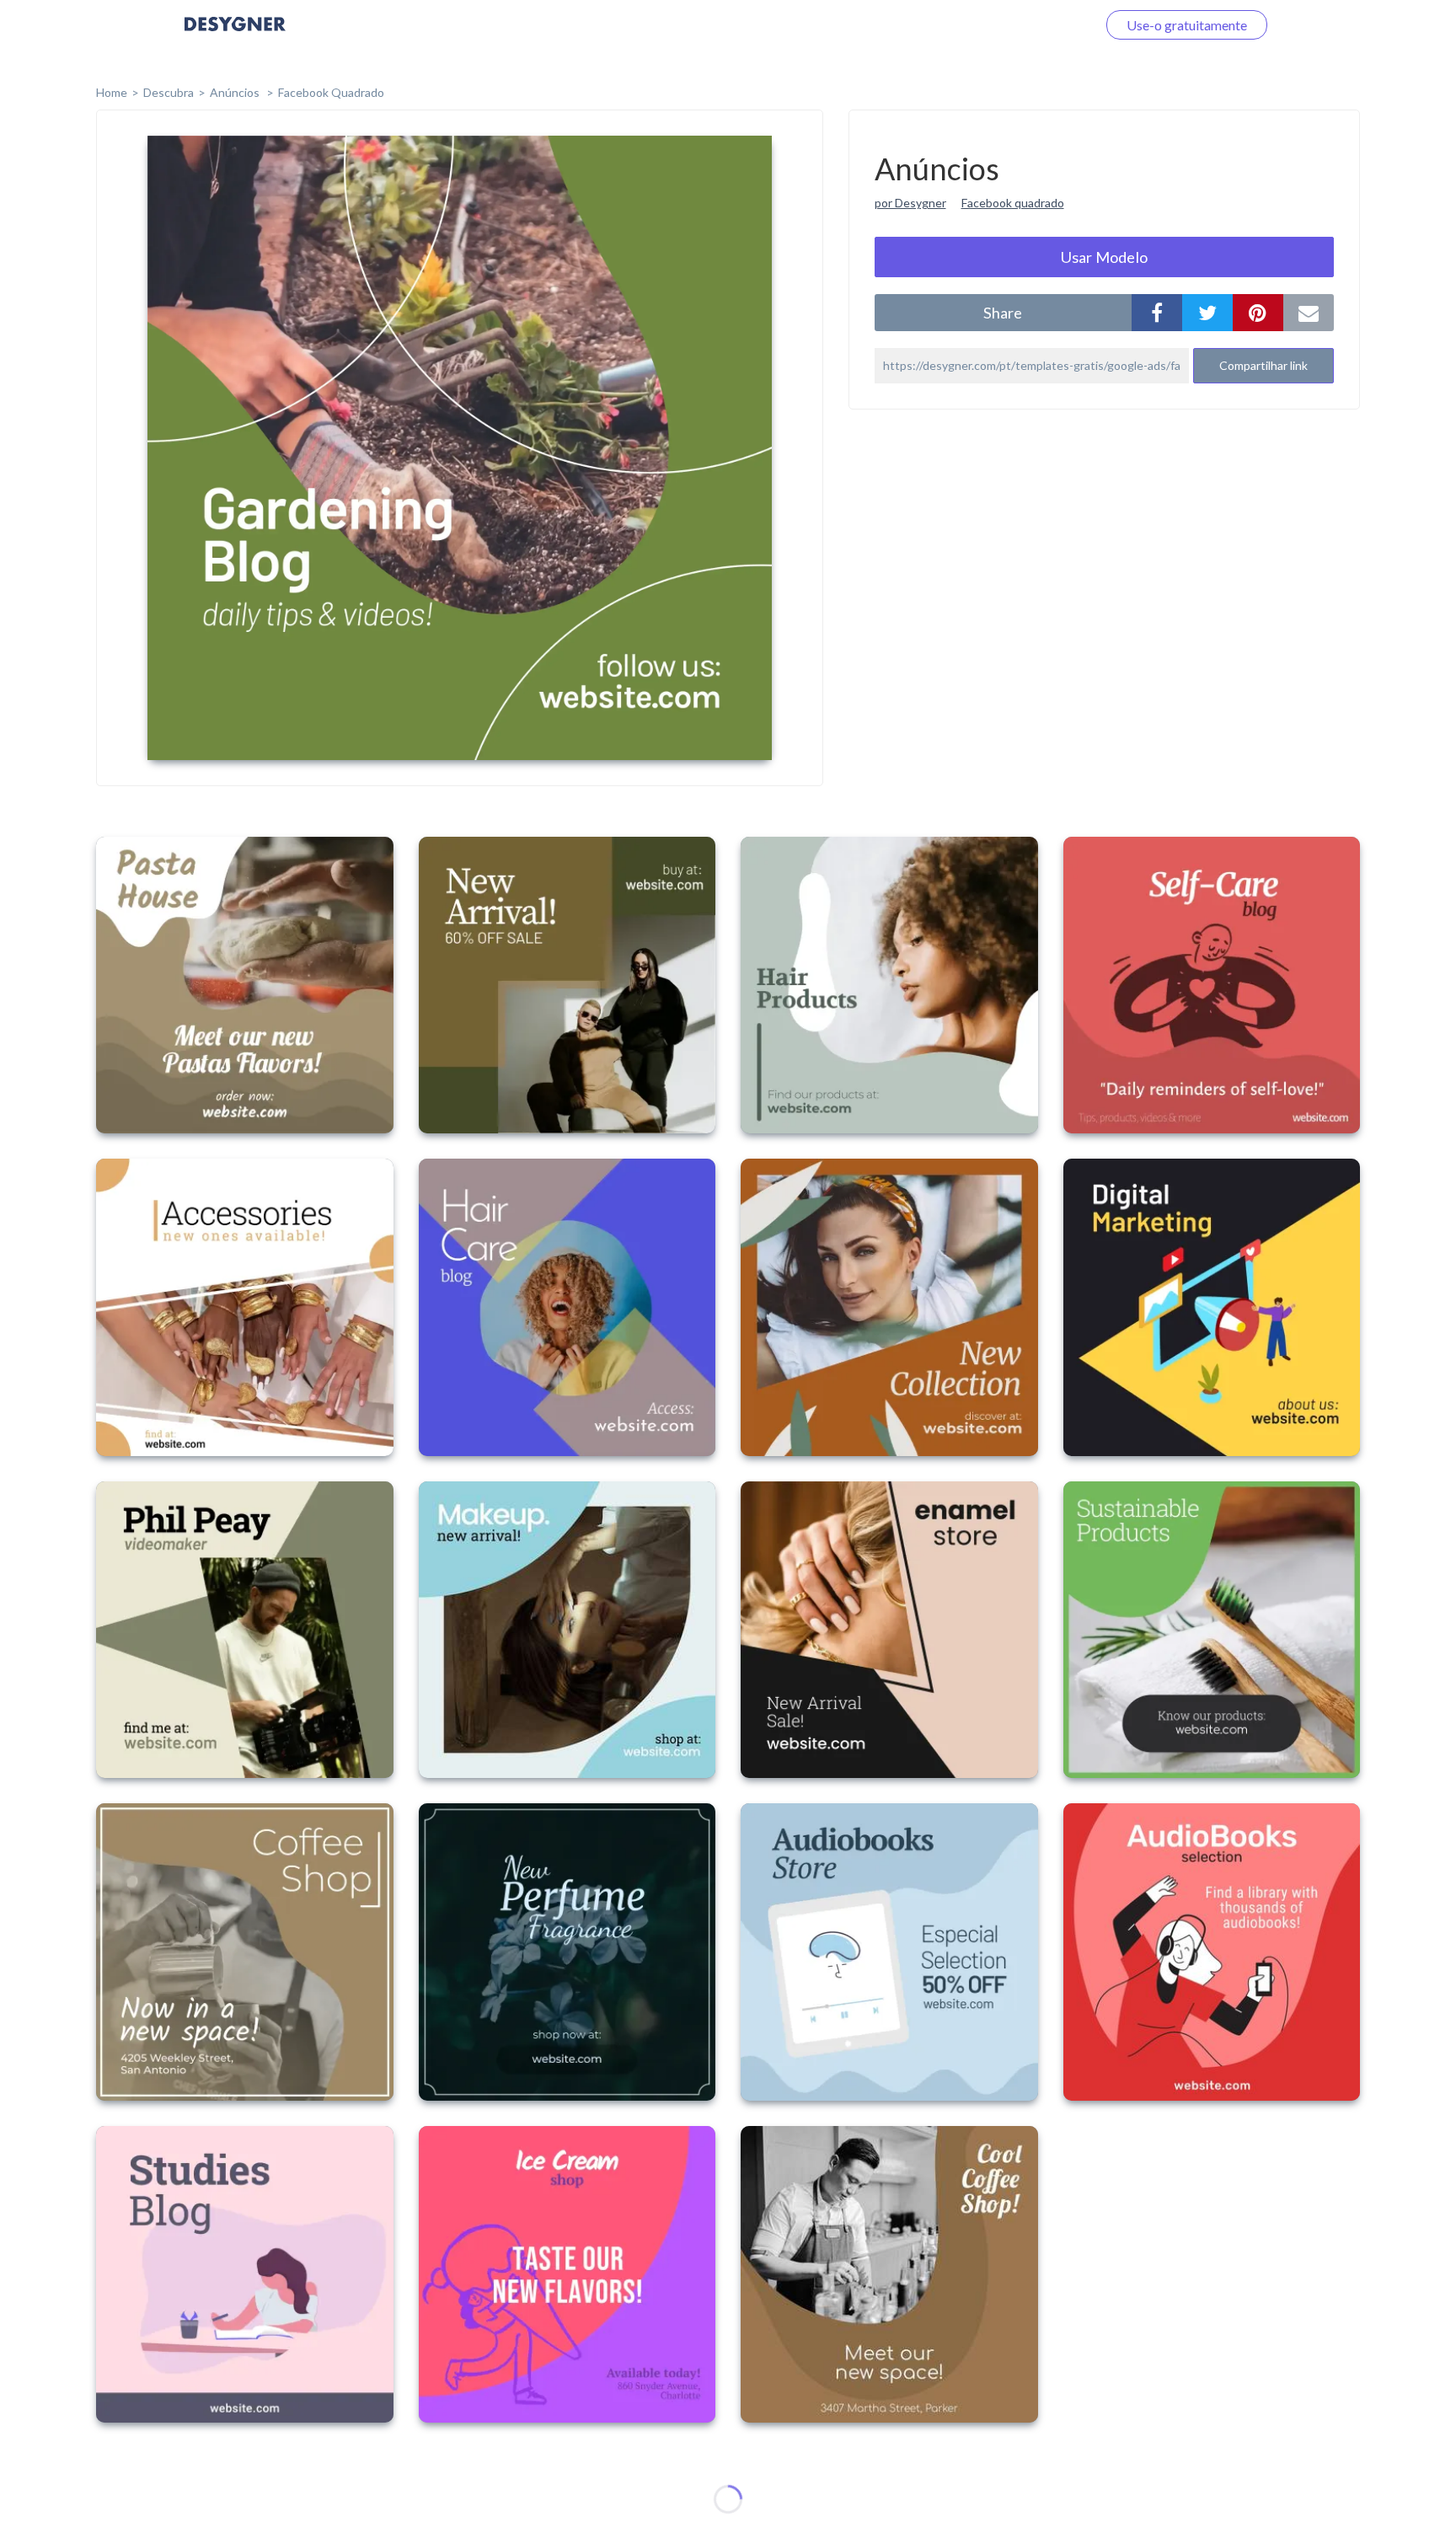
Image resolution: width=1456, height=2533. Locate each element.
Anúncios (236, 92)
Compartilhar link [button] (1263, 365)
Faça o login (1042, 25)
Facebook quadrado (1013, 203)
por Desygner (910, 203)
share (1003, 313)
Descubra (169, 92)
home (112, 92)
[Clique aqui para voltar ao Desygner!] (235, 36)
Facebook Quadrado (331, 92)
